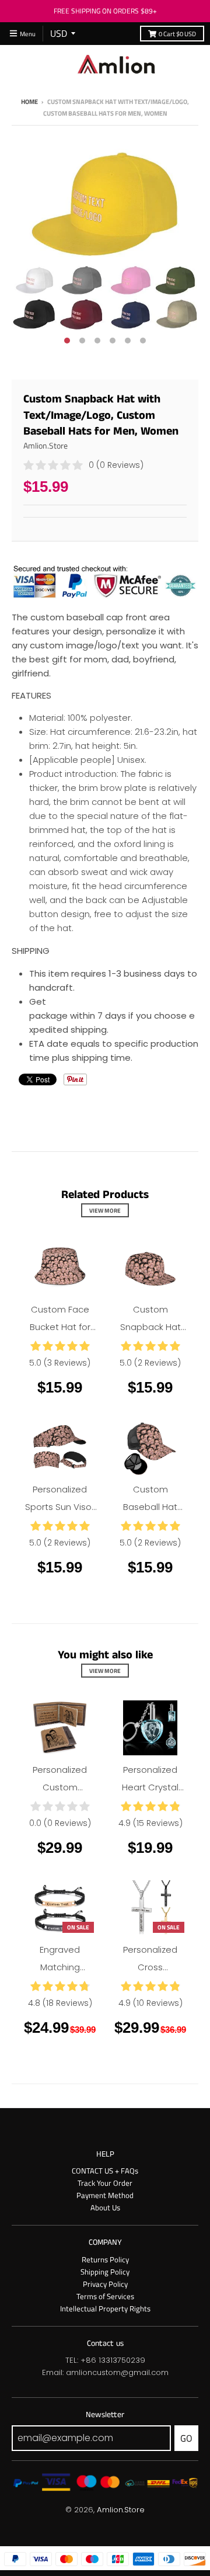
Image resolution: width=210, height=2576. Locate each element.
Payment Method (105, 2195)
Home (29, 101)
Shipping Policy (105, 2272)
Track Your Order (105, 2183)
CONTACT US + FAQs (105, 2171)
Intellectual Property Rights (105, 2308)
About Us (105, 2207)
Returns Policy (105, 2259)
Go (186, 2438)
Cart (177, 34)
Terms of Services (105, 2296)
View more (105, 1210)
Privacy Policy (105, 2284)
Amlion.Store (45, 445)
